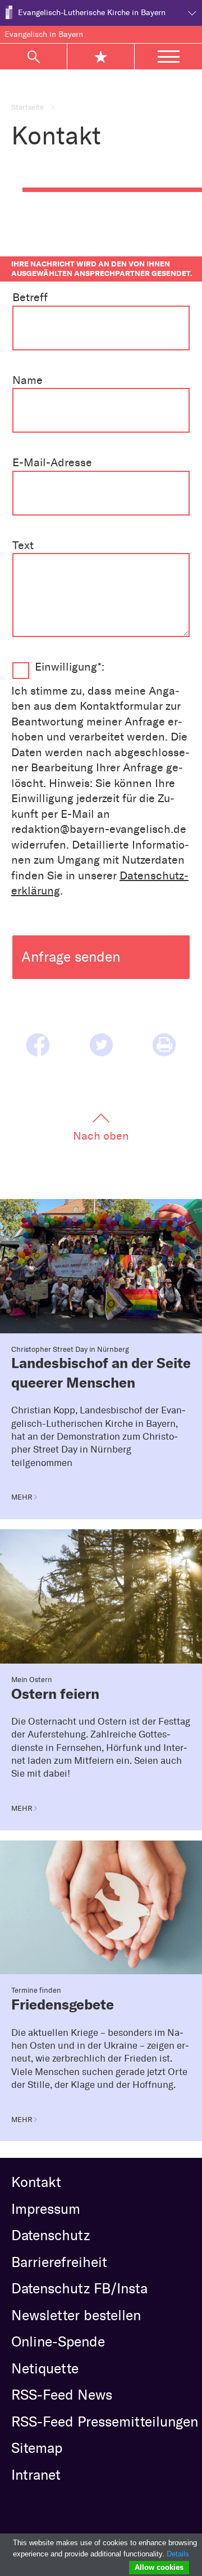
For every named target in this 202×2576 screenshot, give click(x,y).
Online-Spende (58, 2341)
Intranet (36, 2475)
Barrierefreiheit (59, 2262)
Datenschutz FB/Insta (79, 2288)
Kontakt (36, 2182)
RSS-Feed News (62, 2395)
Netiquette (45, 2368)
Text (23, 545)
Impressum (46, 2209)
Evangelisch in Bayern (44, 34)
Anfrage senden (71, 957)
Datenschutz (50, 2235)
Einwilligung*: (70, 667)
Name (27, 380)
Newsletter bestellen (76, 2315)
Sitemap (37, 2448)
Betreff (30, 297)
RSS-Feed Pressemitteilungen (105, 2422)
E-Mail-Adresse (52, 462)
